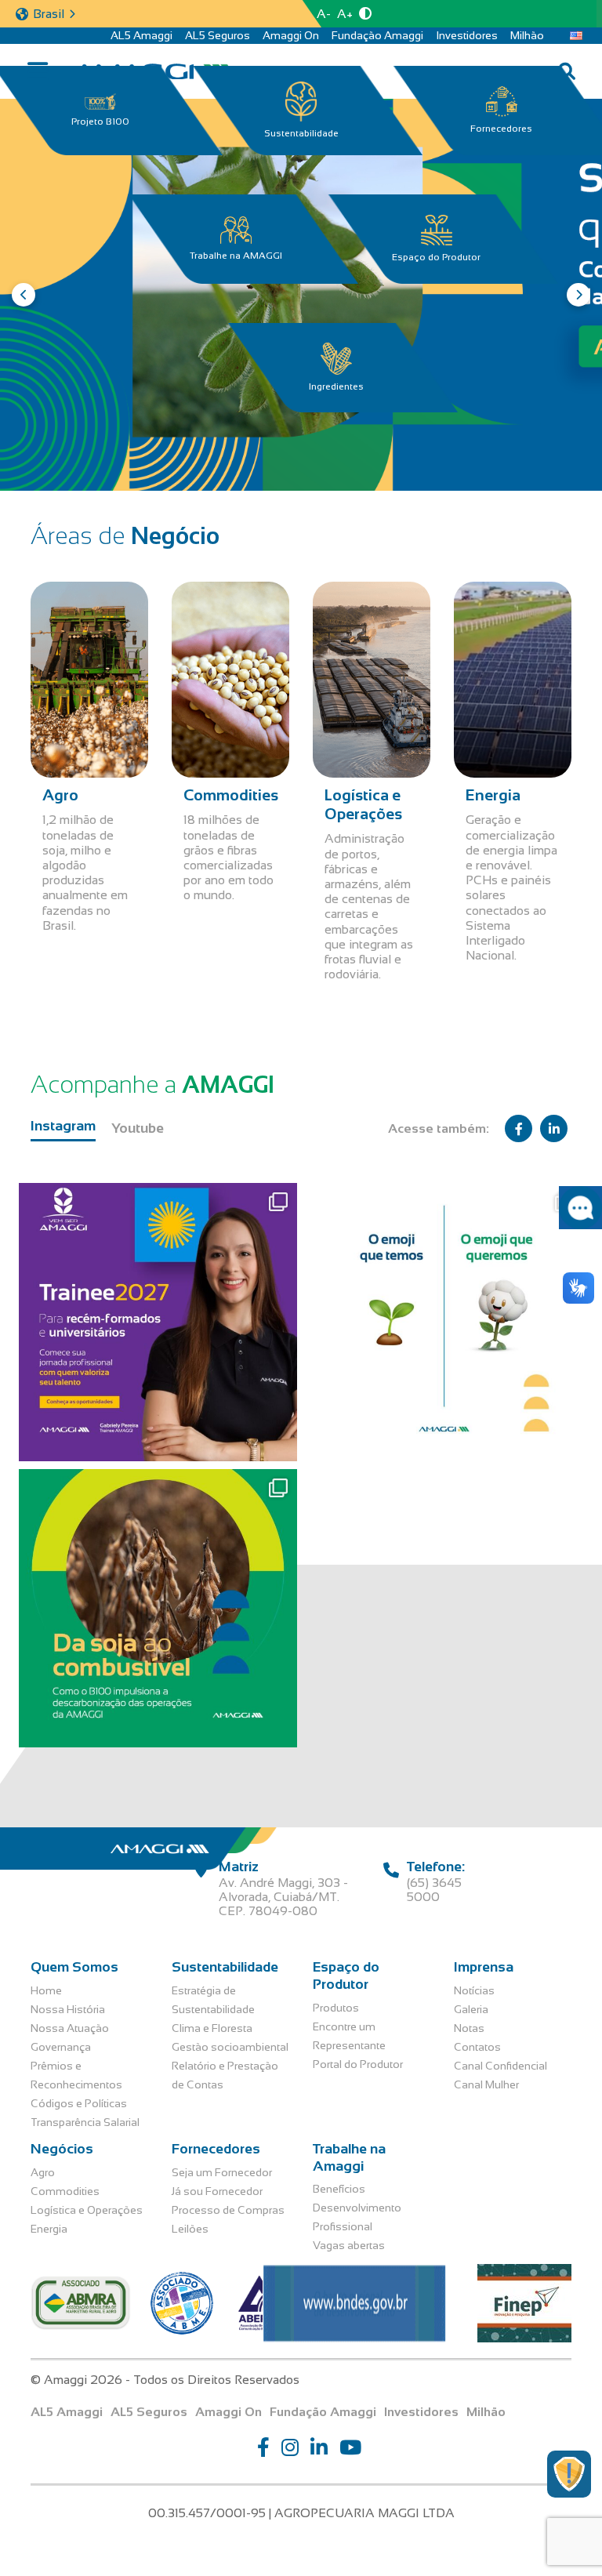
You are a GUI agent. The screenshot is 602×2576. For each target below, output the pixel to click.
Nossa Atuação (70, 2028)
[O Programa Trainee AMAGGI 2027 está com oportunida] (158, 1322)
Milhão (527, 35)
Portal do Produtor (358, 2064)
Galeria (471, 2009)
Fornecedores (501, 129)
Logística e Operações (87, 2210)
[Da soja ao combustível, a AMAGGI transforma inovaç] (158, 1608)
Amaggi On (291, 35)
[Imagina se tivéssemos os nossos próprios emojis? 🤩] (444, 1322)
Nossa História (68, 2009)
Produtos (336, 2008)
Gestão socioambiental (230, 2047)
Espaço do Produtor (436, 257)
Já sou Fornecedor (217, 2191)
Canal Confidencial (500, 2066)
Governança (61, 2047)
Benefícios (339, 2189)
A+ (345, 14)
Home (46, 1990)
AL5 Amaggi (141, 35)
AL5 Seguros (218, 35)
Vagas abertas (349, 2245)
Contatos (477, 2047)
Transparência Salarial (85, 2122)
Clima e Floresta (212, 2028)
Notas (469, 2028)
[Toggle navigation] (37, 72)
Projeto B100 (100, 122)
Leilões (190, 2229)
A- (324, 14)
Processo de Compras (228, 2210)
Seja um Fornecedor (222, 2172)
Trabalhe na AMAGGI (236, 256)
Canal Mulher (486, 2084)
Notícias (474, 1990)
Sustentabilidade (301, 133)
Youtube (138, 1128)
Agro (43, 2172)
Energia (49, 2229)
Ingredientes (336, 386)
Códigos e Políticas (79, 2103)
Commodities (65, 2191)
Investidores (467, 35)
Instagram (63, 1126)
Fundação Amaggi (377, 35)
